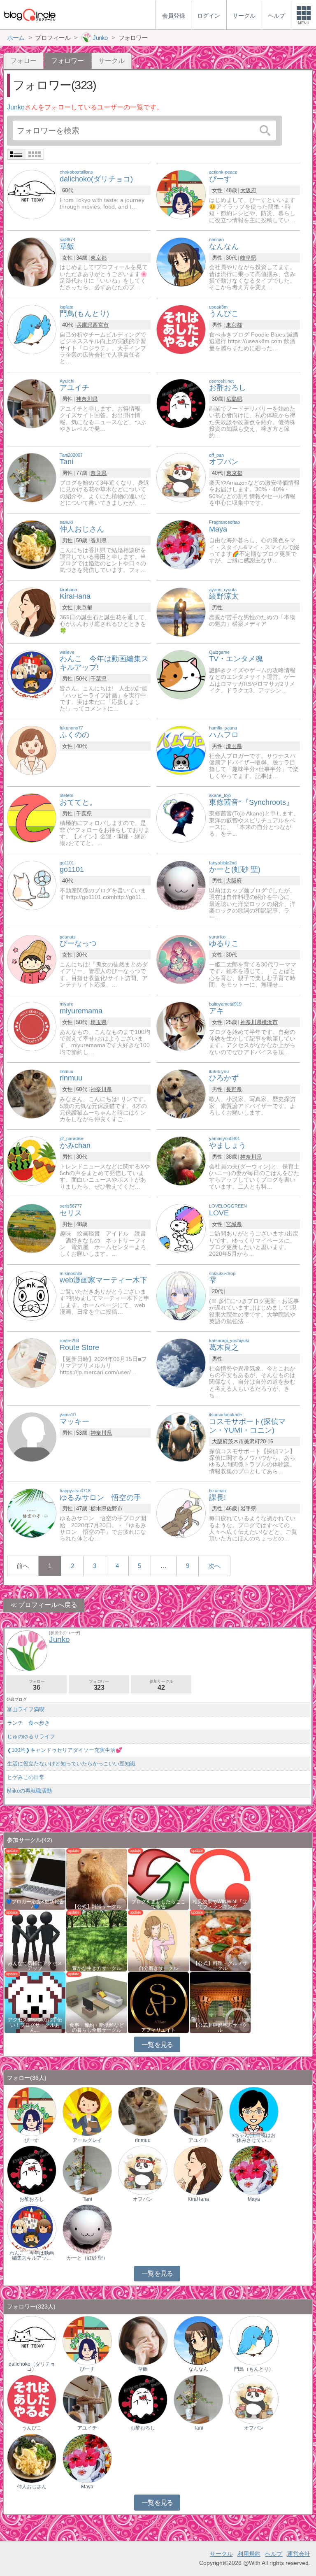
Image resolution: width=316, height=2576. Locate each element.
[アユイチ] (32, 403)
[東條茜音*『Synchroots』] (181, 817)
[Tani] (32, 477)
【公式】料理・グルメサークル (220, 1966)
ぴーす (32, 2140)
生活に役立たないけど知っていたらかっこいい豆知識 (71, 1764)
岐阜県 (248, 258)
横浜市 (270, 1022)
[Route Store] (32, 1363)
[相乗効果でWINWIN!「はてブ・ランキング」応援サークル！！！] (220, 1878)
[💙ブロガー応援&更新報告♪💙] (35, 1878)
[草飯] (32, 261)
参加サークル (161, 1685)
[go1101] (32, 885)
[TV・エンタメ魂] (181, 674)
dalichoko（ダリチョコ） (32, 2367)
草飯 (143, 2369)
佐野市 (115, 1509)
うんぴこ (32, 2428)
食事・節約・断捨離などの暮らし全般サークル (97, 2028)
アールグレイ (87, 2140)
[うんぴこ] (181, 329)
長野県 (234, 1089)
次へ (214, 1566)
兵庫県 (85, 325)
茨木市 (236, 1441)
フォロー (23, 61)
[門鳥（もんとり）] (254, 2340)
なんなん (198, 2369)
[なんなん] (181, 261)
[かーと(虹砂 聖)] (181, 885)
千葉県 (99, 679)
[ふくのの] (32, 750)
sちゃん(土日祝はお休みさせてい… (254, 2138)
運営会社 (299, 2554)
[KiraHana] (32, 612)
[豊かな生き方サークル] (97, 1940)
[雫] (181, 1295)
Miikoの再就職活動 (29, 1791)
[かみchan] (32, 1161)
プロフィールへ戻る (48, 1605)
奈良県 (99, 473)
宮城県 (234, 1224)
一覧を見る (157, 2045)
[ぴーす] (181, 194)
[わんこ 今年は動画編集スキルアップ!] (32, 674)
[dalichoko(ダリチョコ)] (32, 194)
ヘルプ (274, 2554)
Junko (16, 107)
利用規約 (249, 2554)
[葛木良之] (181, 1363)
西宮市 (101, 325)
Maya (254, 2199)
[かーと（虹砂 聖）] (87, 2229)
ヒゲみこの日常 (26, 1777)
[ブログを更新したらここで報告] (158, 1878)
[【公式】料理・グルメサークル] (220, 1940)
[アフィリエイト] (158, 2002)
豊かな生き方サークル (97, 1968)
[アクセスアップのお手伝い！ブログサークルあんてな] (35, 2002)
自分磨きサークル (158, 1968)
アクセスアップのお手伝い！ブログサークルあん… (35, 2025)
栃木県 (99, 1509)
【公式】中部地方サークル (220, 2028)
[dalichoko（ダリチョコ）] (32, 2340)
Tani (87, 2199)
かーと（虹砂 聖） (87, 2258)
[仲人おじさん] (32, 544)
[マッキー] (32, 1437)
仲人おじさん (32, 2487)
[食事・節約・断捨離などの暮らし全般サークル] (97, 2002)
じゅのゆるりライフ (31, 1736)
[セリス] (32, 1228)
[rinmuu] (32, 1093)
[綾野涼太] (181, 612)
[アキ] (181, 1026)
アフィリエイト (158, 2030)
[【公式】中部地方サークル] (220, 2002)
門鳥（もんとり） (254, 2369)
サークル (112, 61)
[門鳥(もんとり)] (32, 329)
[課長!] (181, 1513)
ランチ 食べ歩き (28, 1723)
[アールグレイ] (87, 2111)
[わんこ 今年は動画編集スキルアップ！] (32, 2229)
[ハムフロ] (181, 750)
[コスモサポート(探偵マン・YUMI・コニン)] (181, 1437)
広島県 (234, 399)
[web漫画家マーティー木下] (32, 1295)
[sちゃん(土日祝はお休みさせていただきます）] (254, 2111)
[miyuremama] (32, 1026)
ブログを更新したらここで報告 (158, 1904)
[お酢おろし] (181, 403)
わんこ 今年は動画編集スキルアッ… (32, 2255)
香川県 (99, 540)
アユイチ (198, 2140)
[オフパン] (181, 477)
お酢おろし (32, 2199)
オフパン (143, 2199)
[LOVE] (181, 1228)
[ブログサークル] (30, 15)
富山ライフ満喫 (26, 1709)
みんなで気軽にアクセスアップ (35, 1966)
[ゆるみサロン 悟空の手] (32, 1513)
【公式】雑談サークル (97, 1907)
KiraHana (198, 2199)
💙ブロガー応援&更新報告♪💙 (35, 1904)
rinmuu (143, 2140)
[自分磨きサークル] (158, 1940)
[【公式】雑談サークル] (97, 1878)
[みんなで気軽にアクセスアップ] (35, 1940)
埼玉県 (234, 746)
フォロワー (99, 1685)
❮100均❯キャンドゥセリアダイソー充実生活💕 (65, 1750)
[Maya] (181, 544)
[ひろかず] (181, 1093)
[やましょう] (181, 1161)
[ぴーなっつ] (32, 959)
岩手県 (248, 1509)
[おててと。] (32, 817)
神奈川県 (87, 399)
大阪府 (248, 190)
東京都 (99, 258)
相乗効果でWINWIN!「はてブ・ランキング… (220, 1904)
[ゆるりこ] (181, 959)
